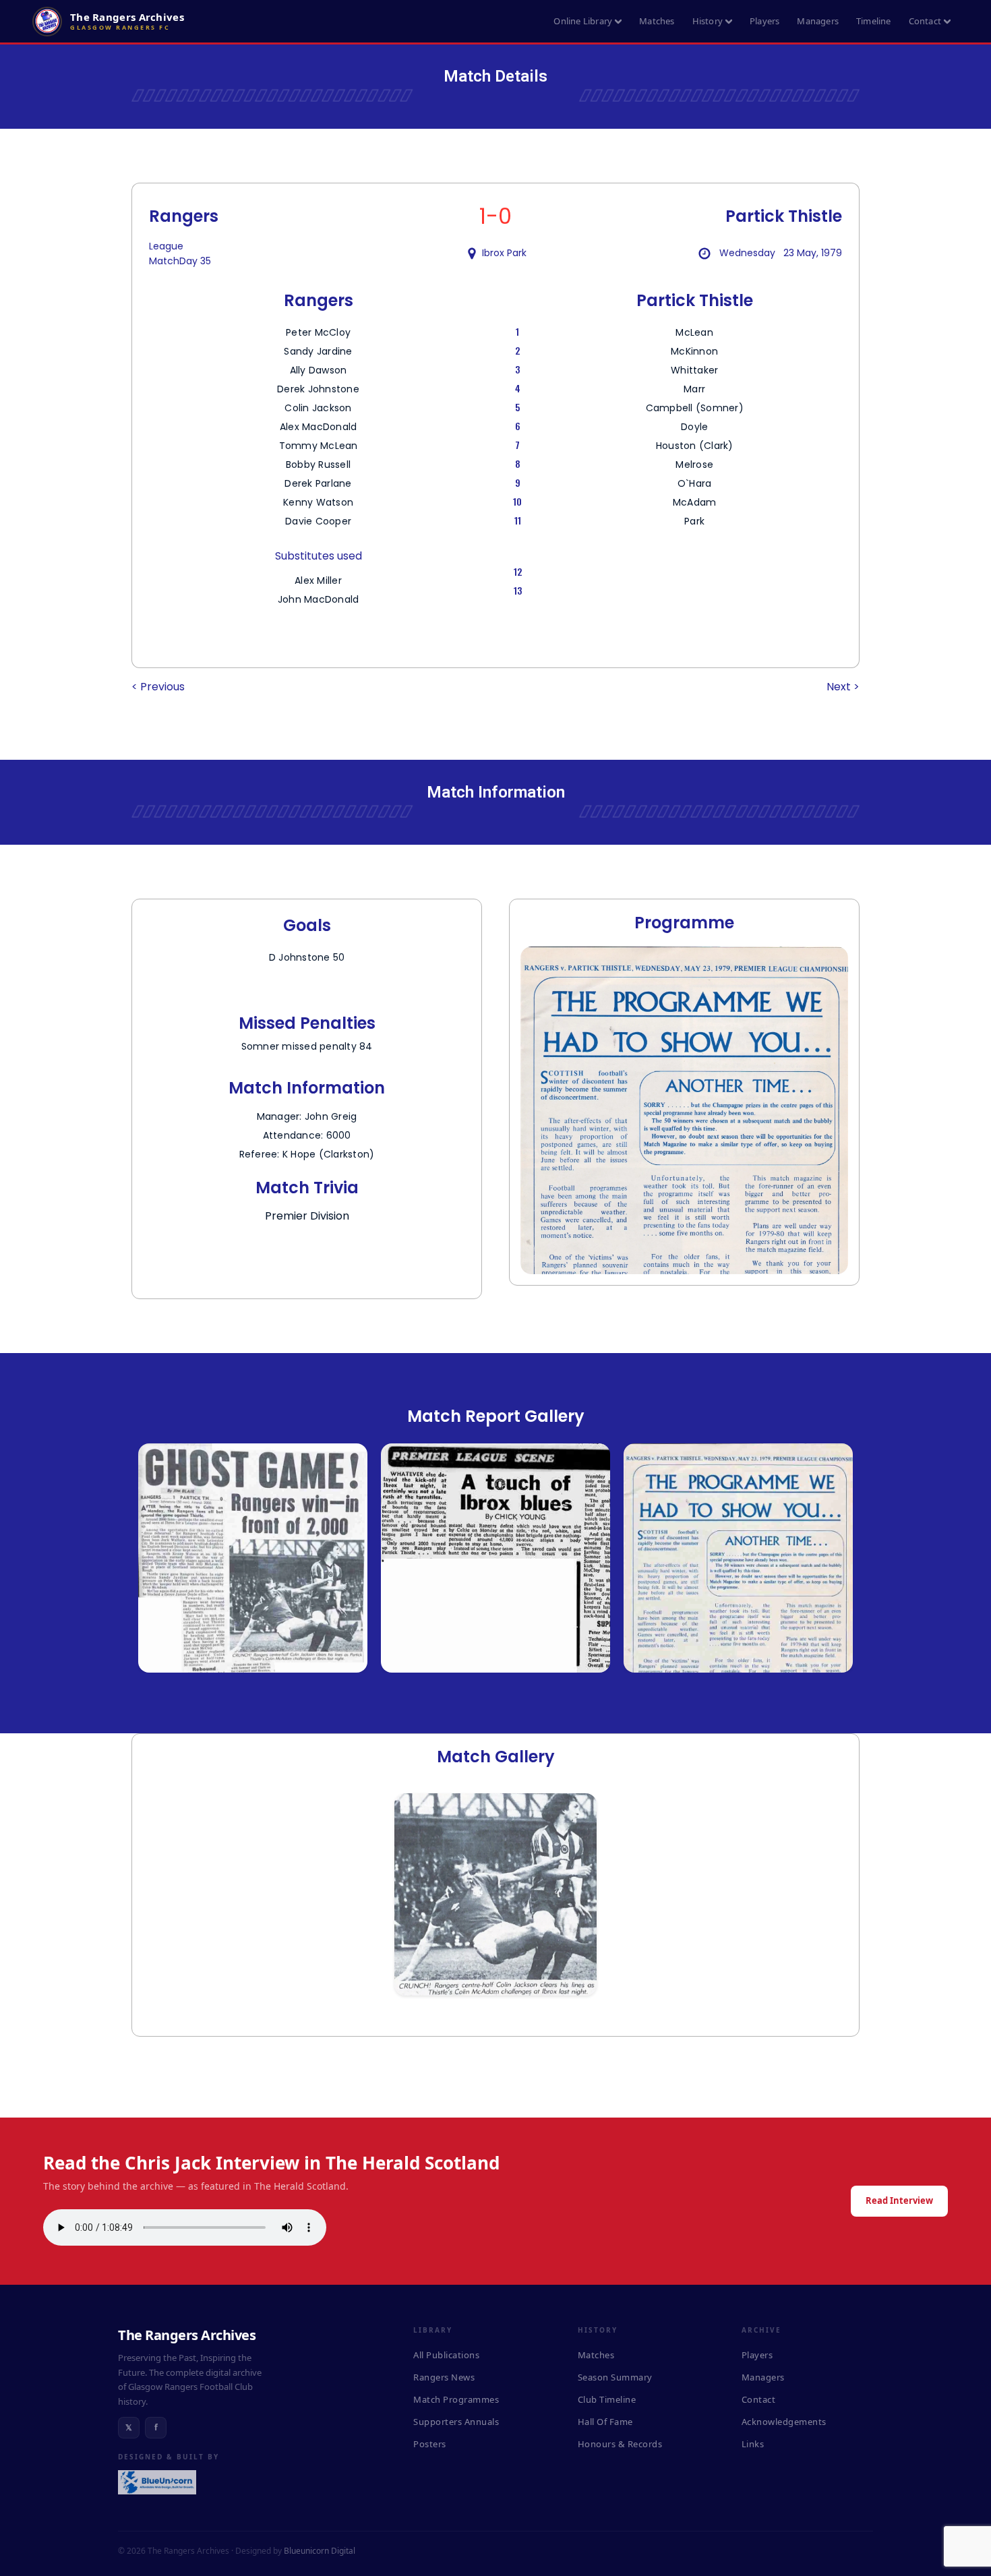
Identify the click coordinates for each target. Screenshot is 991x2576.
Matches (657, 21)
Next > (843, 687)
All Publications (446, 2355)
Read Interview (899, 2200)
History (708, 21)
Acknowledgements (784, 2422)
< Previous (158, 687)
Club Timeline (607, 2399)
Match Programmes (456, 2399)
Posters (430, 2444)
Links (753, 2444)
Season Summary (615, 2377)
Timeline (874, 21)
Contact (925, 21)
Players (764, 21)
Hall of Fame (605, 2422)
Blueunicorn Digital (320, 2551)
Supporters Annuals (456, 2422)
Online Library (583, 21)
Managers (818, 21)
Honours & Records (620, 2444)
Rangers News (444, 2377)
